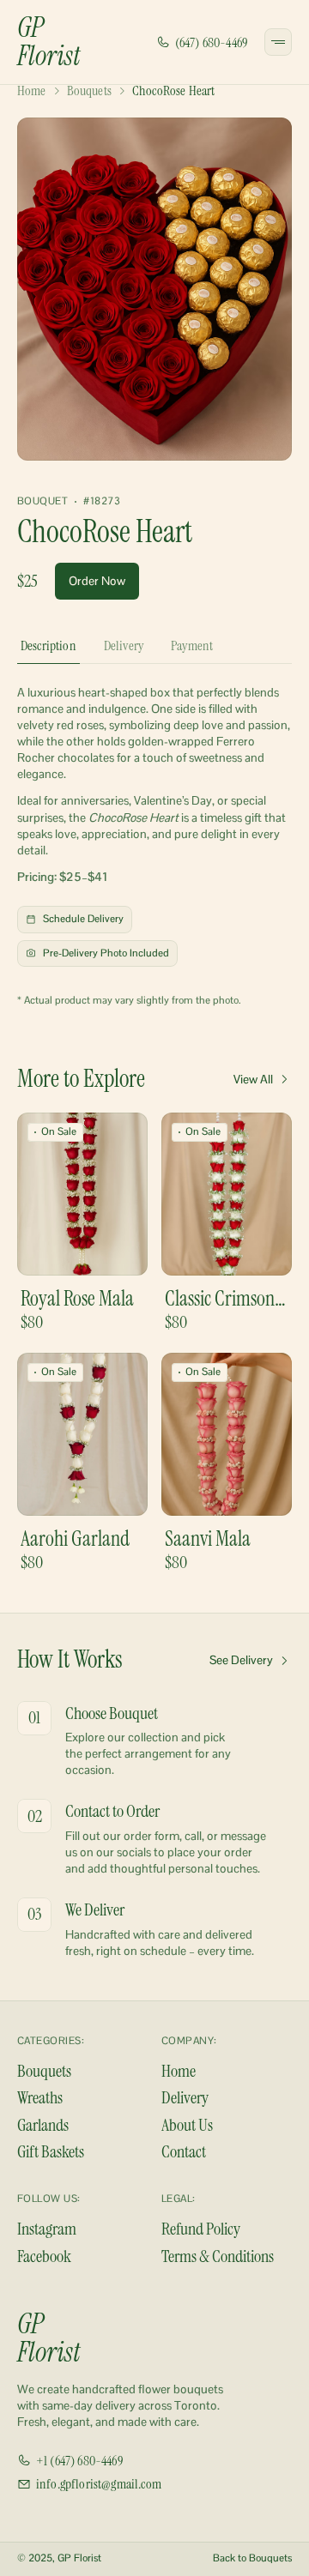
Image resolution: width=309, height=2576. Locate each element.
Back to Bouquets (252, 2558)
